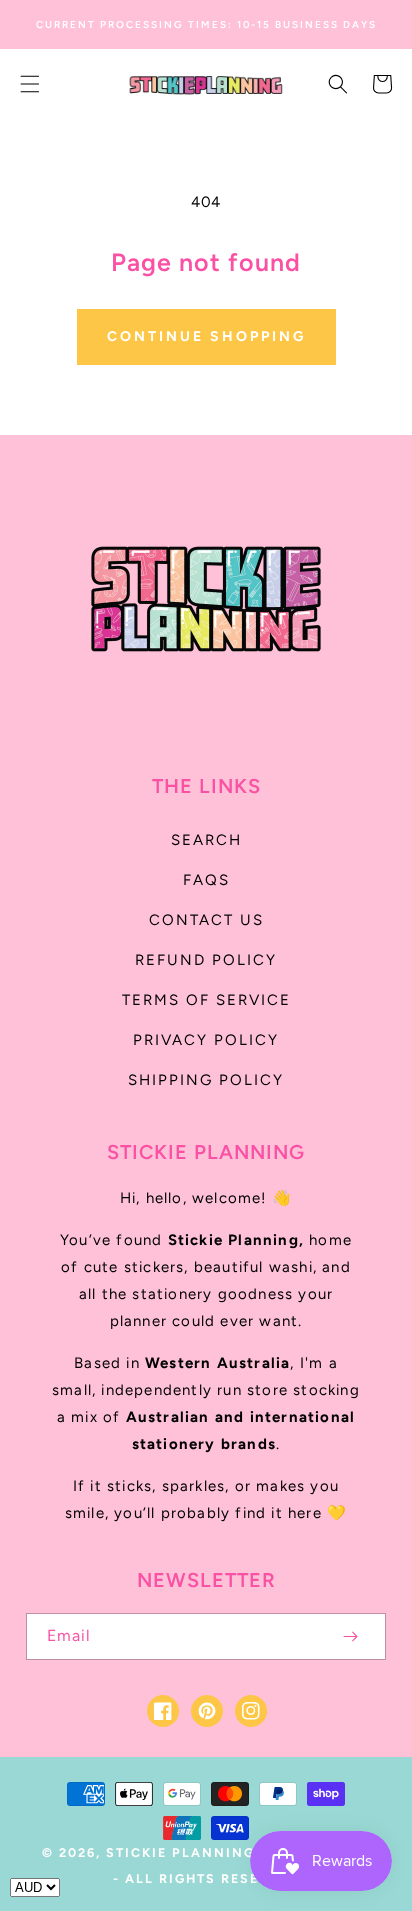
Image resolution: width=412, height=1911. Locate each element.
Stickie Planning (180, 1852)
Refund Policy (206, 960)
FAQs (206, 880)
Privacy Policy (206, 1040)
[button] (30, 84)
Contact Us (206, 920)
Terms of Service (206, 1000)
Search (206, 840)
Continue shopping (206, 336)
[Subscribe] (350, 1636)
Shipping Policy (206, 1080)
